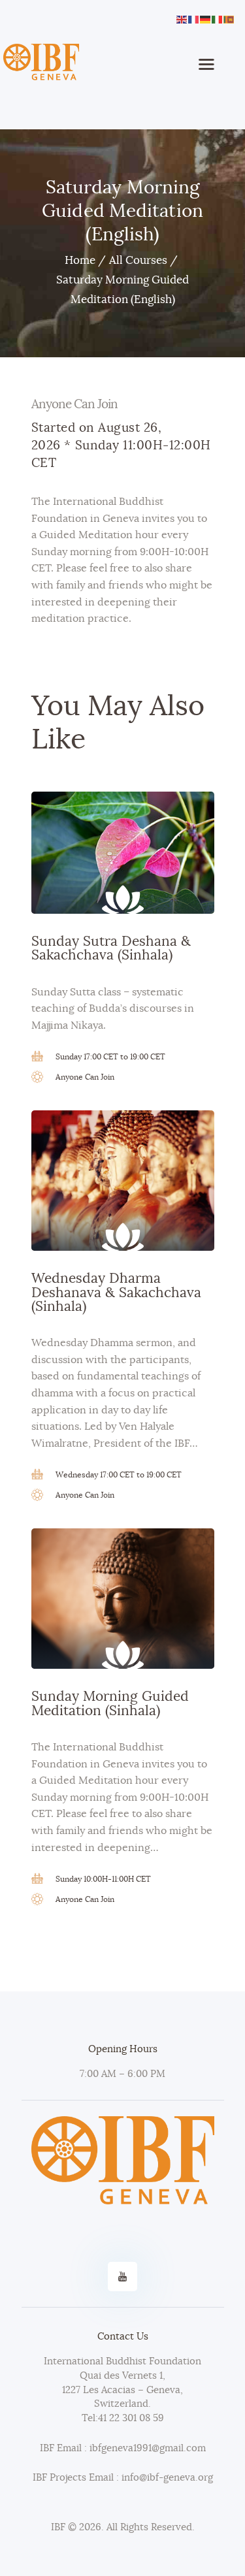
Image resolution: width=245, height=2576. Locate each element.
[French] (194, 18)
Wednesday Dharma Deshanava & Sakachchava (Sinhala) (116, 1293)
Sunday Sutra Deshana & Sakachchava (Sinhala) (111, 948)
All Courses (138, 260)
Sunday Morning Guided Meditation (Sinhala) (110, 1703)
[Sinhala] (229, 18)
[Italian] (218, 18)
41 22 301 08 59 (131, 2418)
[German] (206, 18)
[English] (182, 18)
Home (80, 260)
